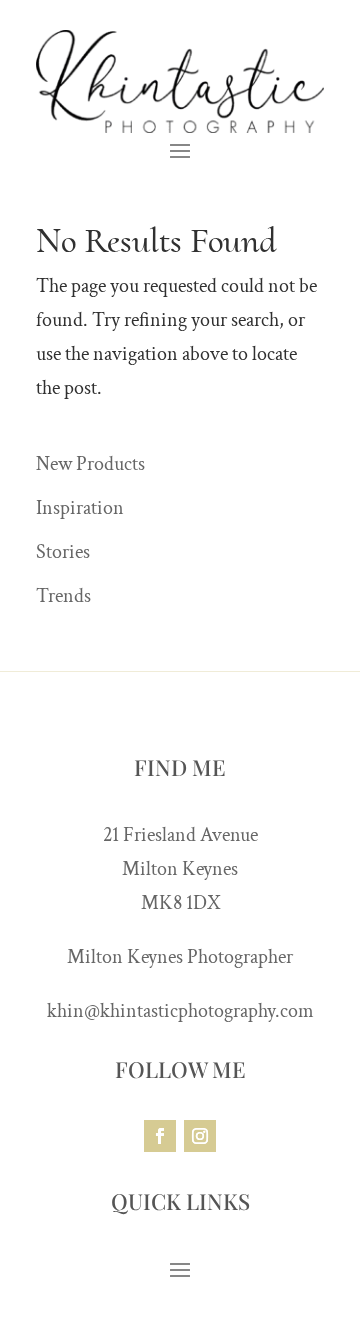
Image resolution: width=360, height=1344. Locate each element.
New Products (90, 464)
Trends (63, 596)
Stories (63, 552)
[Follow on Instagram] (200, 1136)
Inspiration (80, 508)
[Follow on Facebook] (160, 1136)
